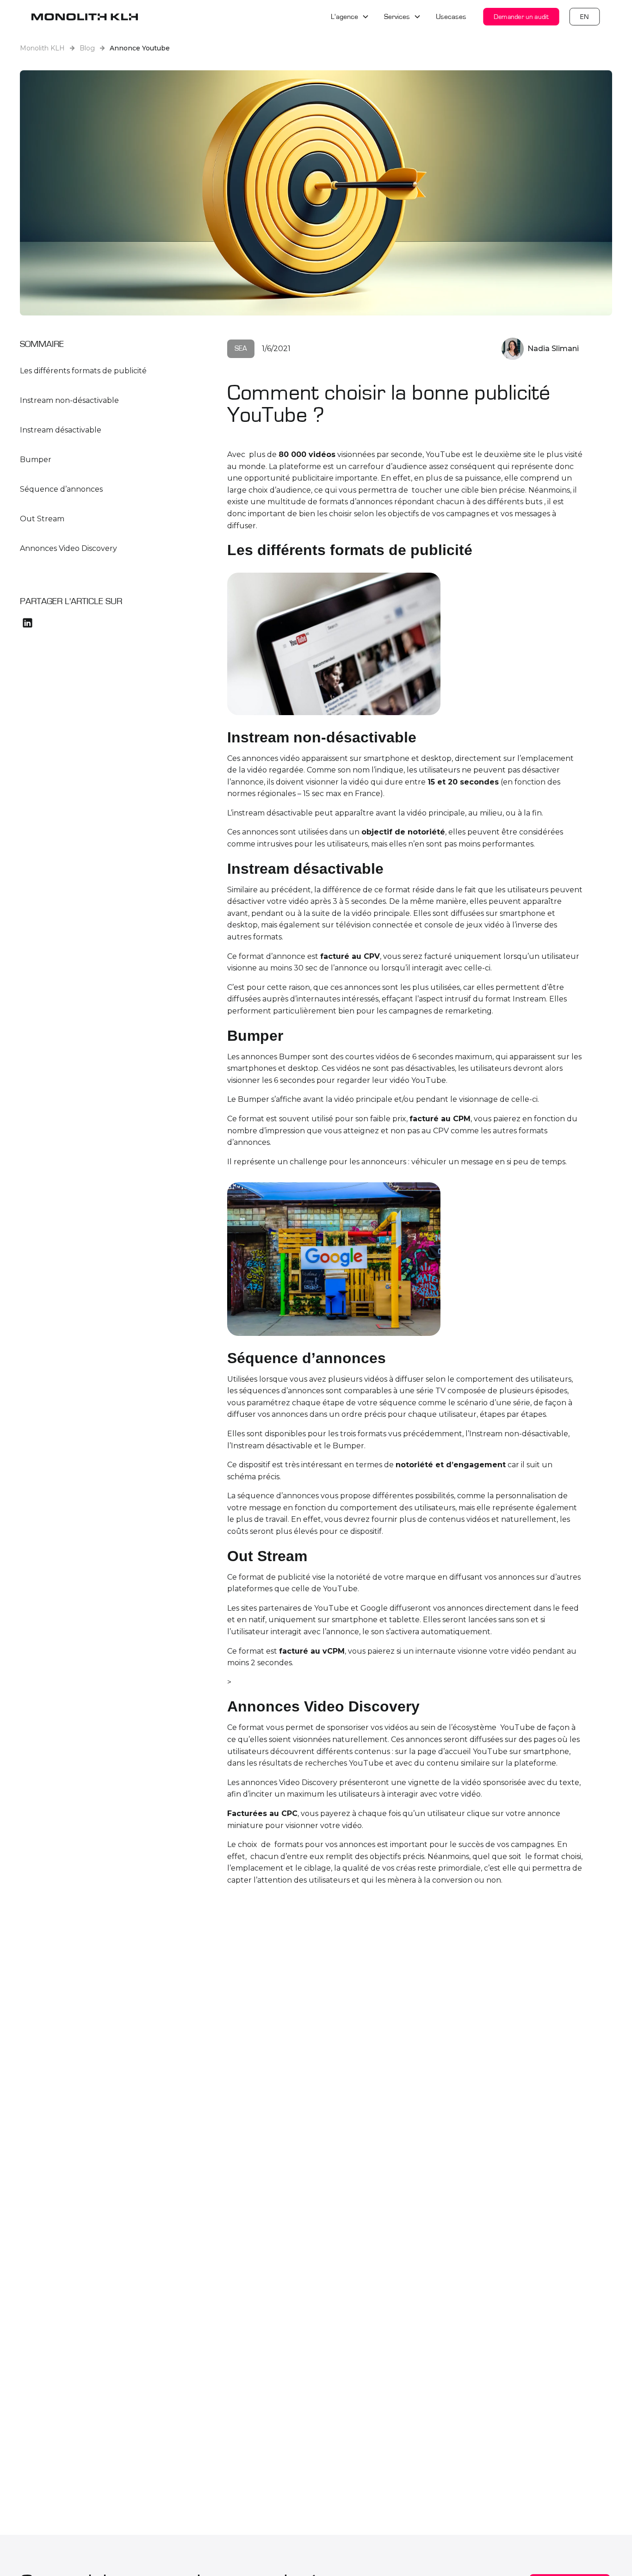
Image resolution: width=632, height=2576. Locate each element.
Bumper (36, 460)
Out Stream (42, 519)
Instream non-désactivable (69, 400)
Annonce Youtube (140, 48)
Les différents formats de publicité (84, 371)
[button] (350, 17)
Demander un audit (521, 16)
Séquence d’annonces (62, 489)
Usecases (451, 17)
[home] (85, 17)
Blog (87, 48)
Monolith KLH (42, 48)
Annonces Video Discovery (68, 548)
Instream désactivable (61, 430)
